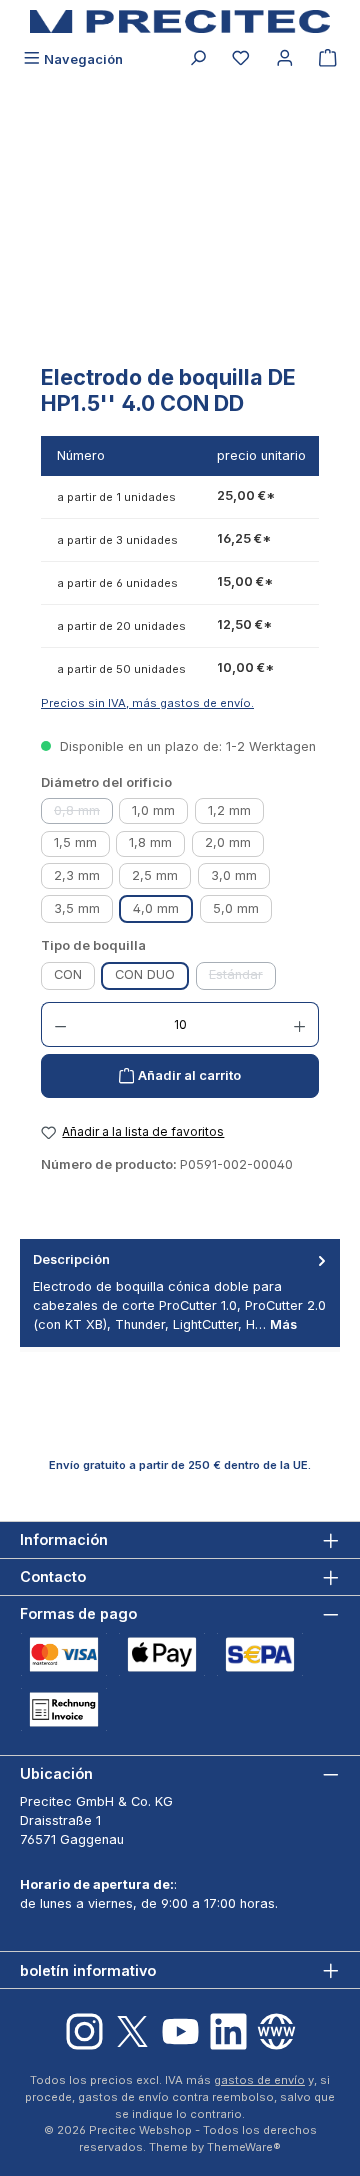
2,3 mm (77, 875)
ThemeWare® (244, 2147)
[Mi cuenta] (285, 59)
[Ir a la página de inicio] (180, 21)
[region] (180, 239)
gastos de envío (259, 2080)
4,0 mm (156, 908)
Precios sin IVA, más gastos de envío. (147, 703)
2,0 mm (228, 842)
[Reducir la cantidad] (60, 1024)
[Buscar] (198, 59)
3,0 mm (234, 875)
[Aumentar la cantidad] (300, 1024)
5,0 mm (236, 908)
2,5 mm (155, 875)
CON (68, 974)
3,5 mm (77, 908)
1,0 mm (153, 810)
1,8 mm (150, 842)
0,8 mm (83, 813)
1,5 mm (75, 842)
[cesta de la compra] (328, 59)
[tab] (180, 1292)
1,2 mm (229, 810)
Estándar (242, 978)
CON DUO (145, 974)
